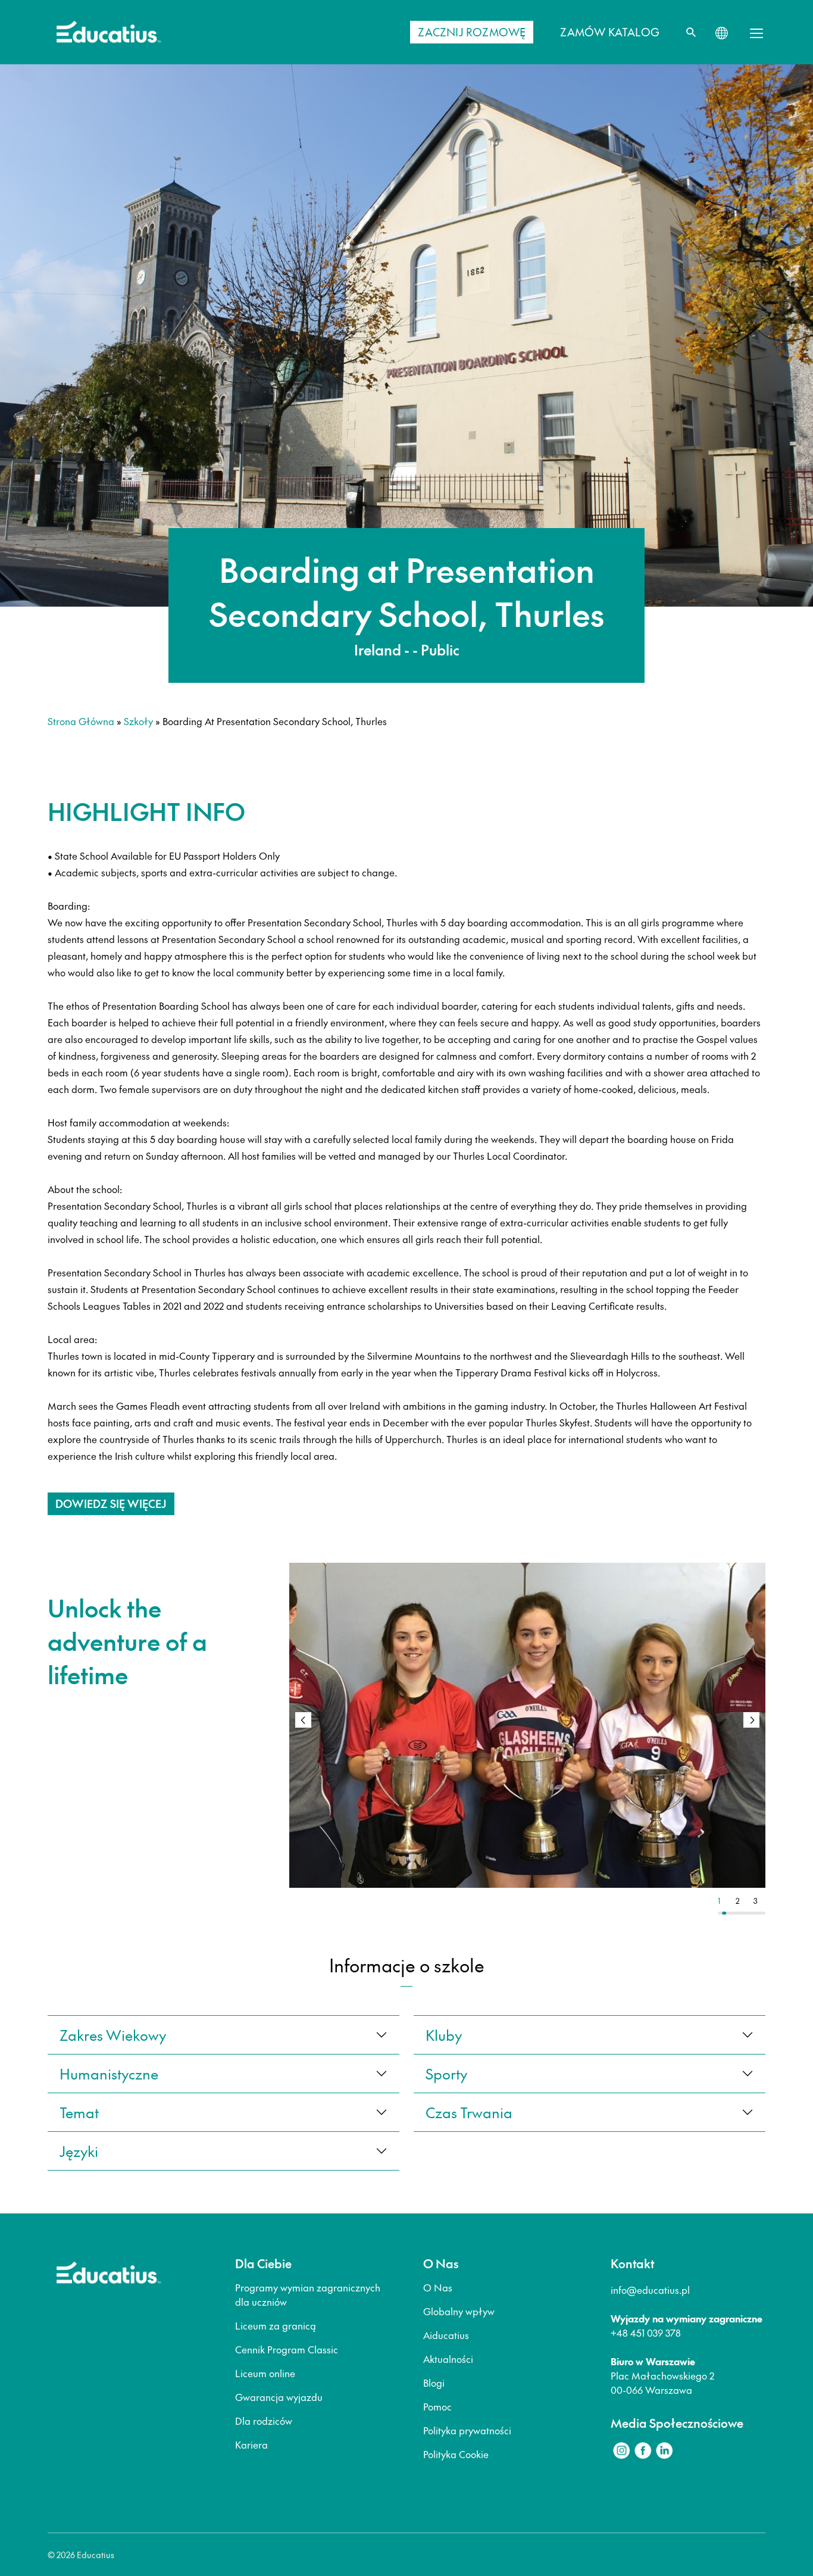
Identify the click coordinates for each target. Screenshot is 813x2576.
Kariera (251, 2444)
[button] (751, 1720)
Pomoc (437, 2406)
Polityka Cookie (456, 2454)
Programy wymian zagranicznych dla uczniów (308, 2294)
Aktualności (448, 2359)
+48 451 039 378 (646, 2333)
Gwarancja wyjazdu (279, 2397)
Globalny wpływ (459, 2311)
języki (79, 2151)
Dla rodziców (264, 2421)
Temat (79, 2112)
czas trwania (469, 2112)
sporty (446, 2074)
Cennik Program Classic (287, 2349)
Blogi (434, 2383)
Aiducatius (446, 2335)
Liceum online (265, 2373)
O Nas (438, 2287)
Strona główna (81, 721)
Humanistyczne (109, 2074)
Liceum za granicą (276, 2325)
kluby (444, 2035)
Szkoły (138, 721)
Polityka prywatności (467, 2430)
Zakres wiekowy (113, 2035)
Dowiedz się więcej (111, 1504)
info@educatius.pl (650, 2290)
